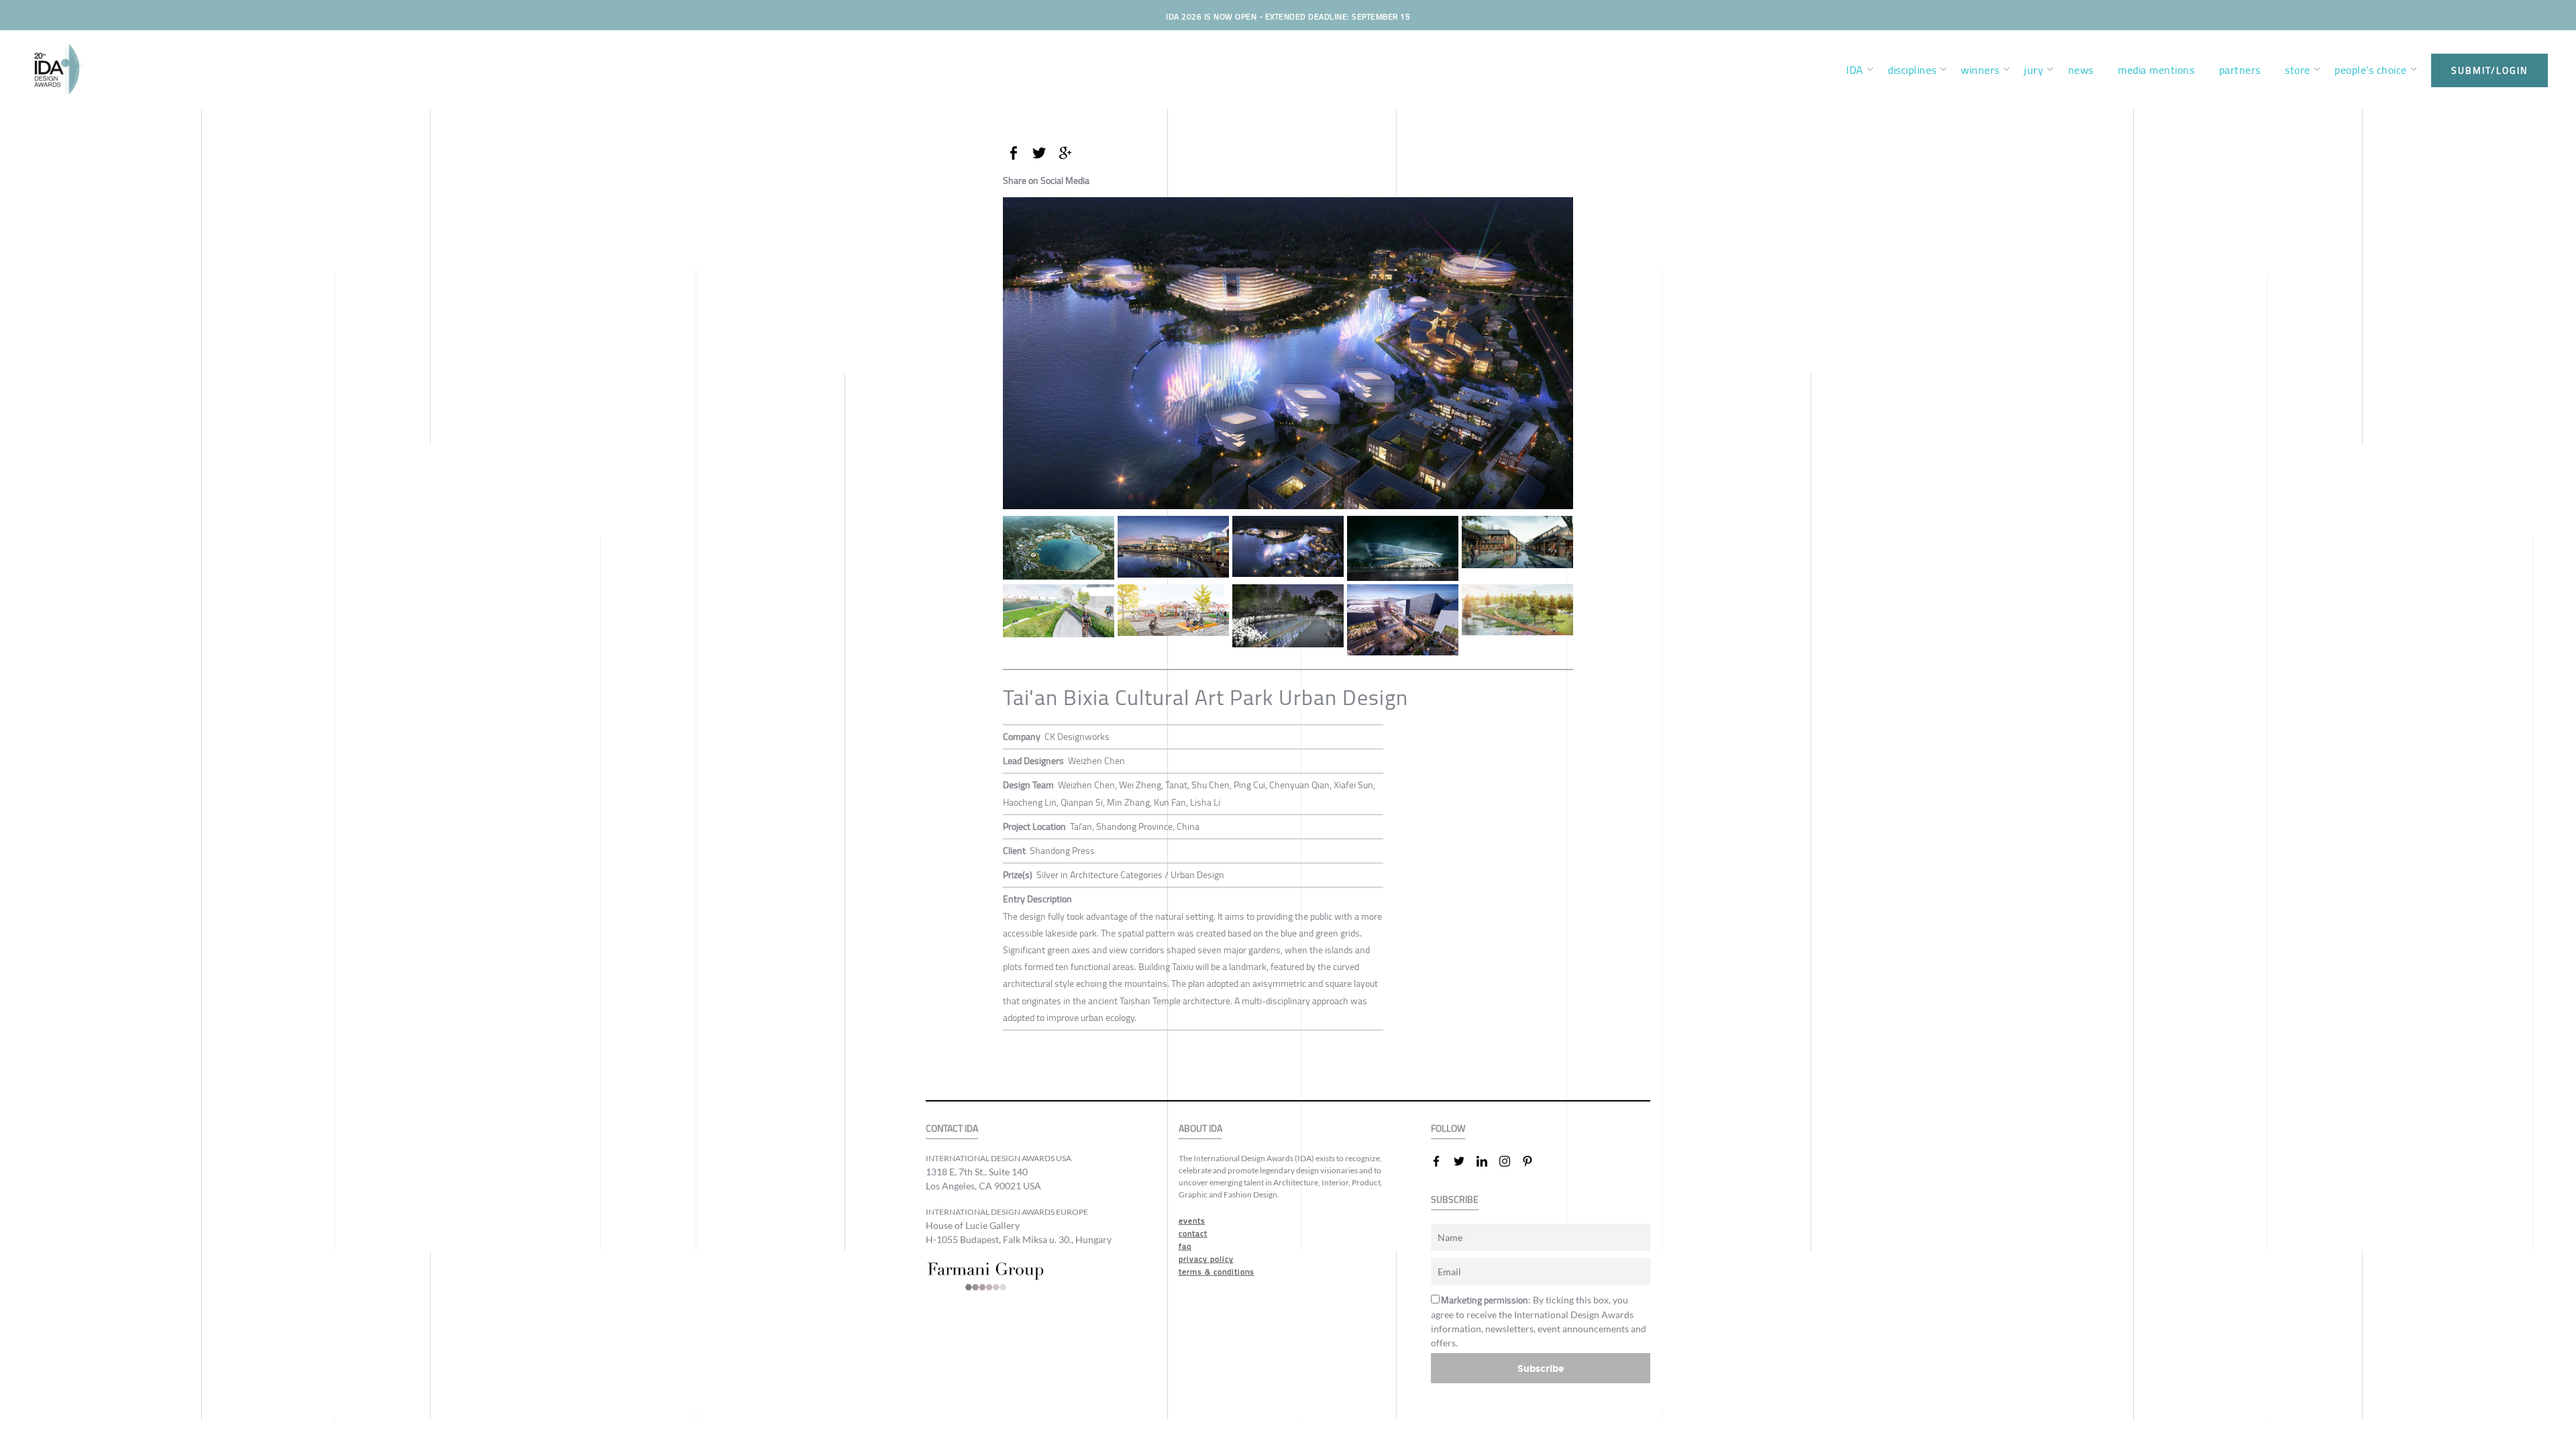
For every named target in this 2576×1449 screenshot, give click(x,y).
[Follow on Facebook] (1442, 1161)
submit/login (2489, 70)
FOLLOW (1448, 1129)
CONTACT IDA (952, 1129)
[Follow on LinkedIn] (1487, 1161)
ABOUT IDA (1200, 1129)
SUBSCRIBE (1455, 1200)
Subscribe (1541, 1368)
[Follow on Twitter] (1464, 1161)
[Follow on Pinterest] (1533, 1161)
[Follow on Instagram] (1510, 1161)
